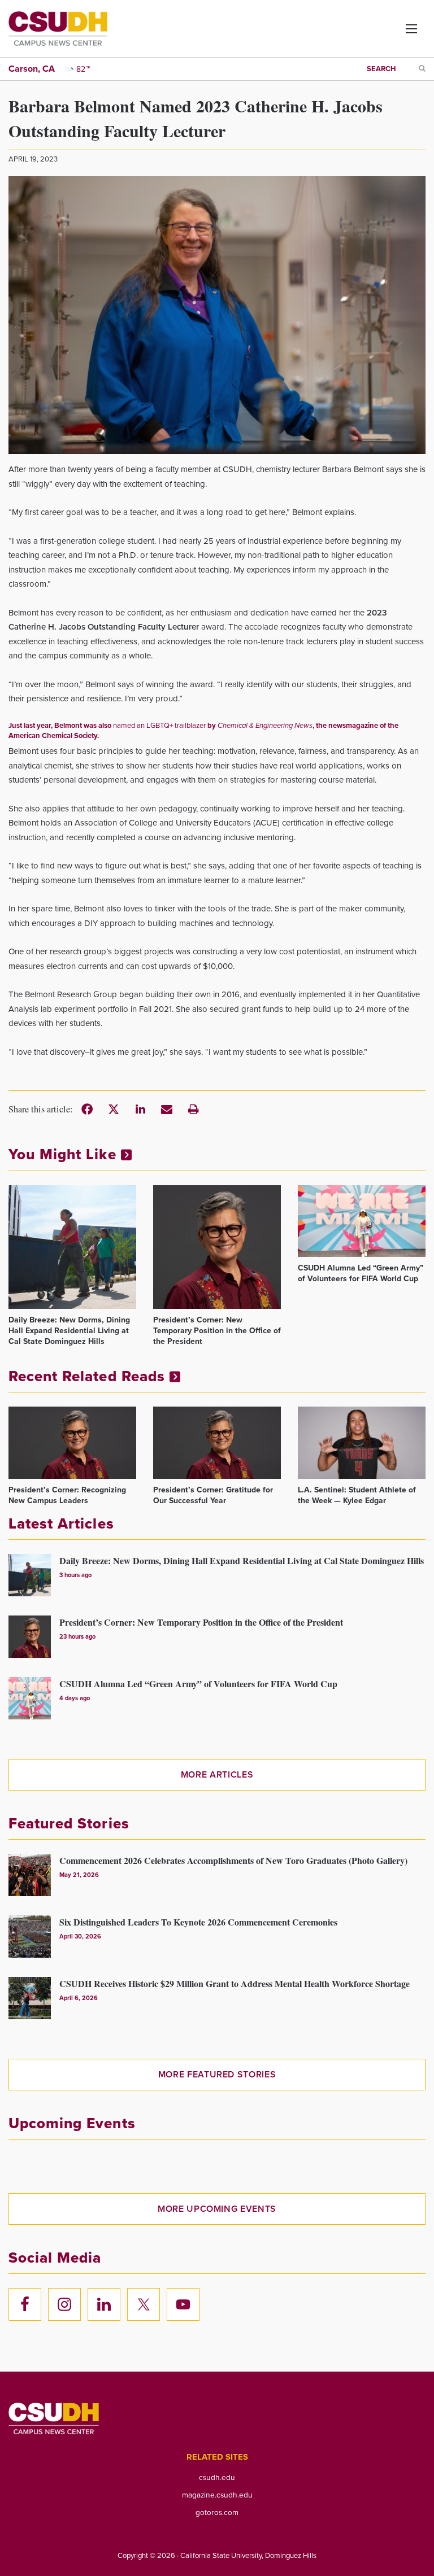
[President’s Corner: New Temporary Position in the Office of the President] (217, 1247)
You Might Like (65, 1154)
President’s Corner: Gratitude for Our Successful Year (213, 1495)
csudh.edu (217, 2477)
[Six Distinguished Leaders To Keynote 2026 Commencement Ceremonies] (30, 1937)
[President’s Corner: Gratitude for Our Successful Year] (217, 1442)
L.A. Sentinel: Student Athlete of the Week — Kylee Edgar (357, 1495)
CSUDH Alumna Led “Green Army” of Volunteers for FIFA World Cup (361, 1273)
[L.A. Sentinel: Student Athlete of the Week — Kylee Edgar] (362, 1442)
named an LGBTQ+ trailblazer (159, 725)
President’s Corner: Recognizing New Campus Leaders (67, 1495)
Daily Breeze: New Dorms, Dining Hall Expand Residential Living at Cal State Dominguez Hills (69, 1331)
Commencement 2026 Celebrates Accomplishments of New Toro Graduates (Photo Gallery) (233, 1860)
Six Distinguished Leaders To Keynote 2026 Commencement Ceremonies (198, 1922)
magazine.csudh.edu (217, 2495)
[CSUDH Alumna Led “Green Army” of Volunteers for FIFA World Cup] (362, 1221)
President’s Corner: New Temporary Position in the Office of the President (217, 1331)
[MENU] (402, 33)
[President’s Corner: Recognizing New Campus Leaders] (72, 1442)
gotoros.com (217, 2512)
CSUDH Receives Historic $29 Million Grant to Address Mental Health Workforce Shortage (235, 1983)
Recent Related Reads (89, 1376)
